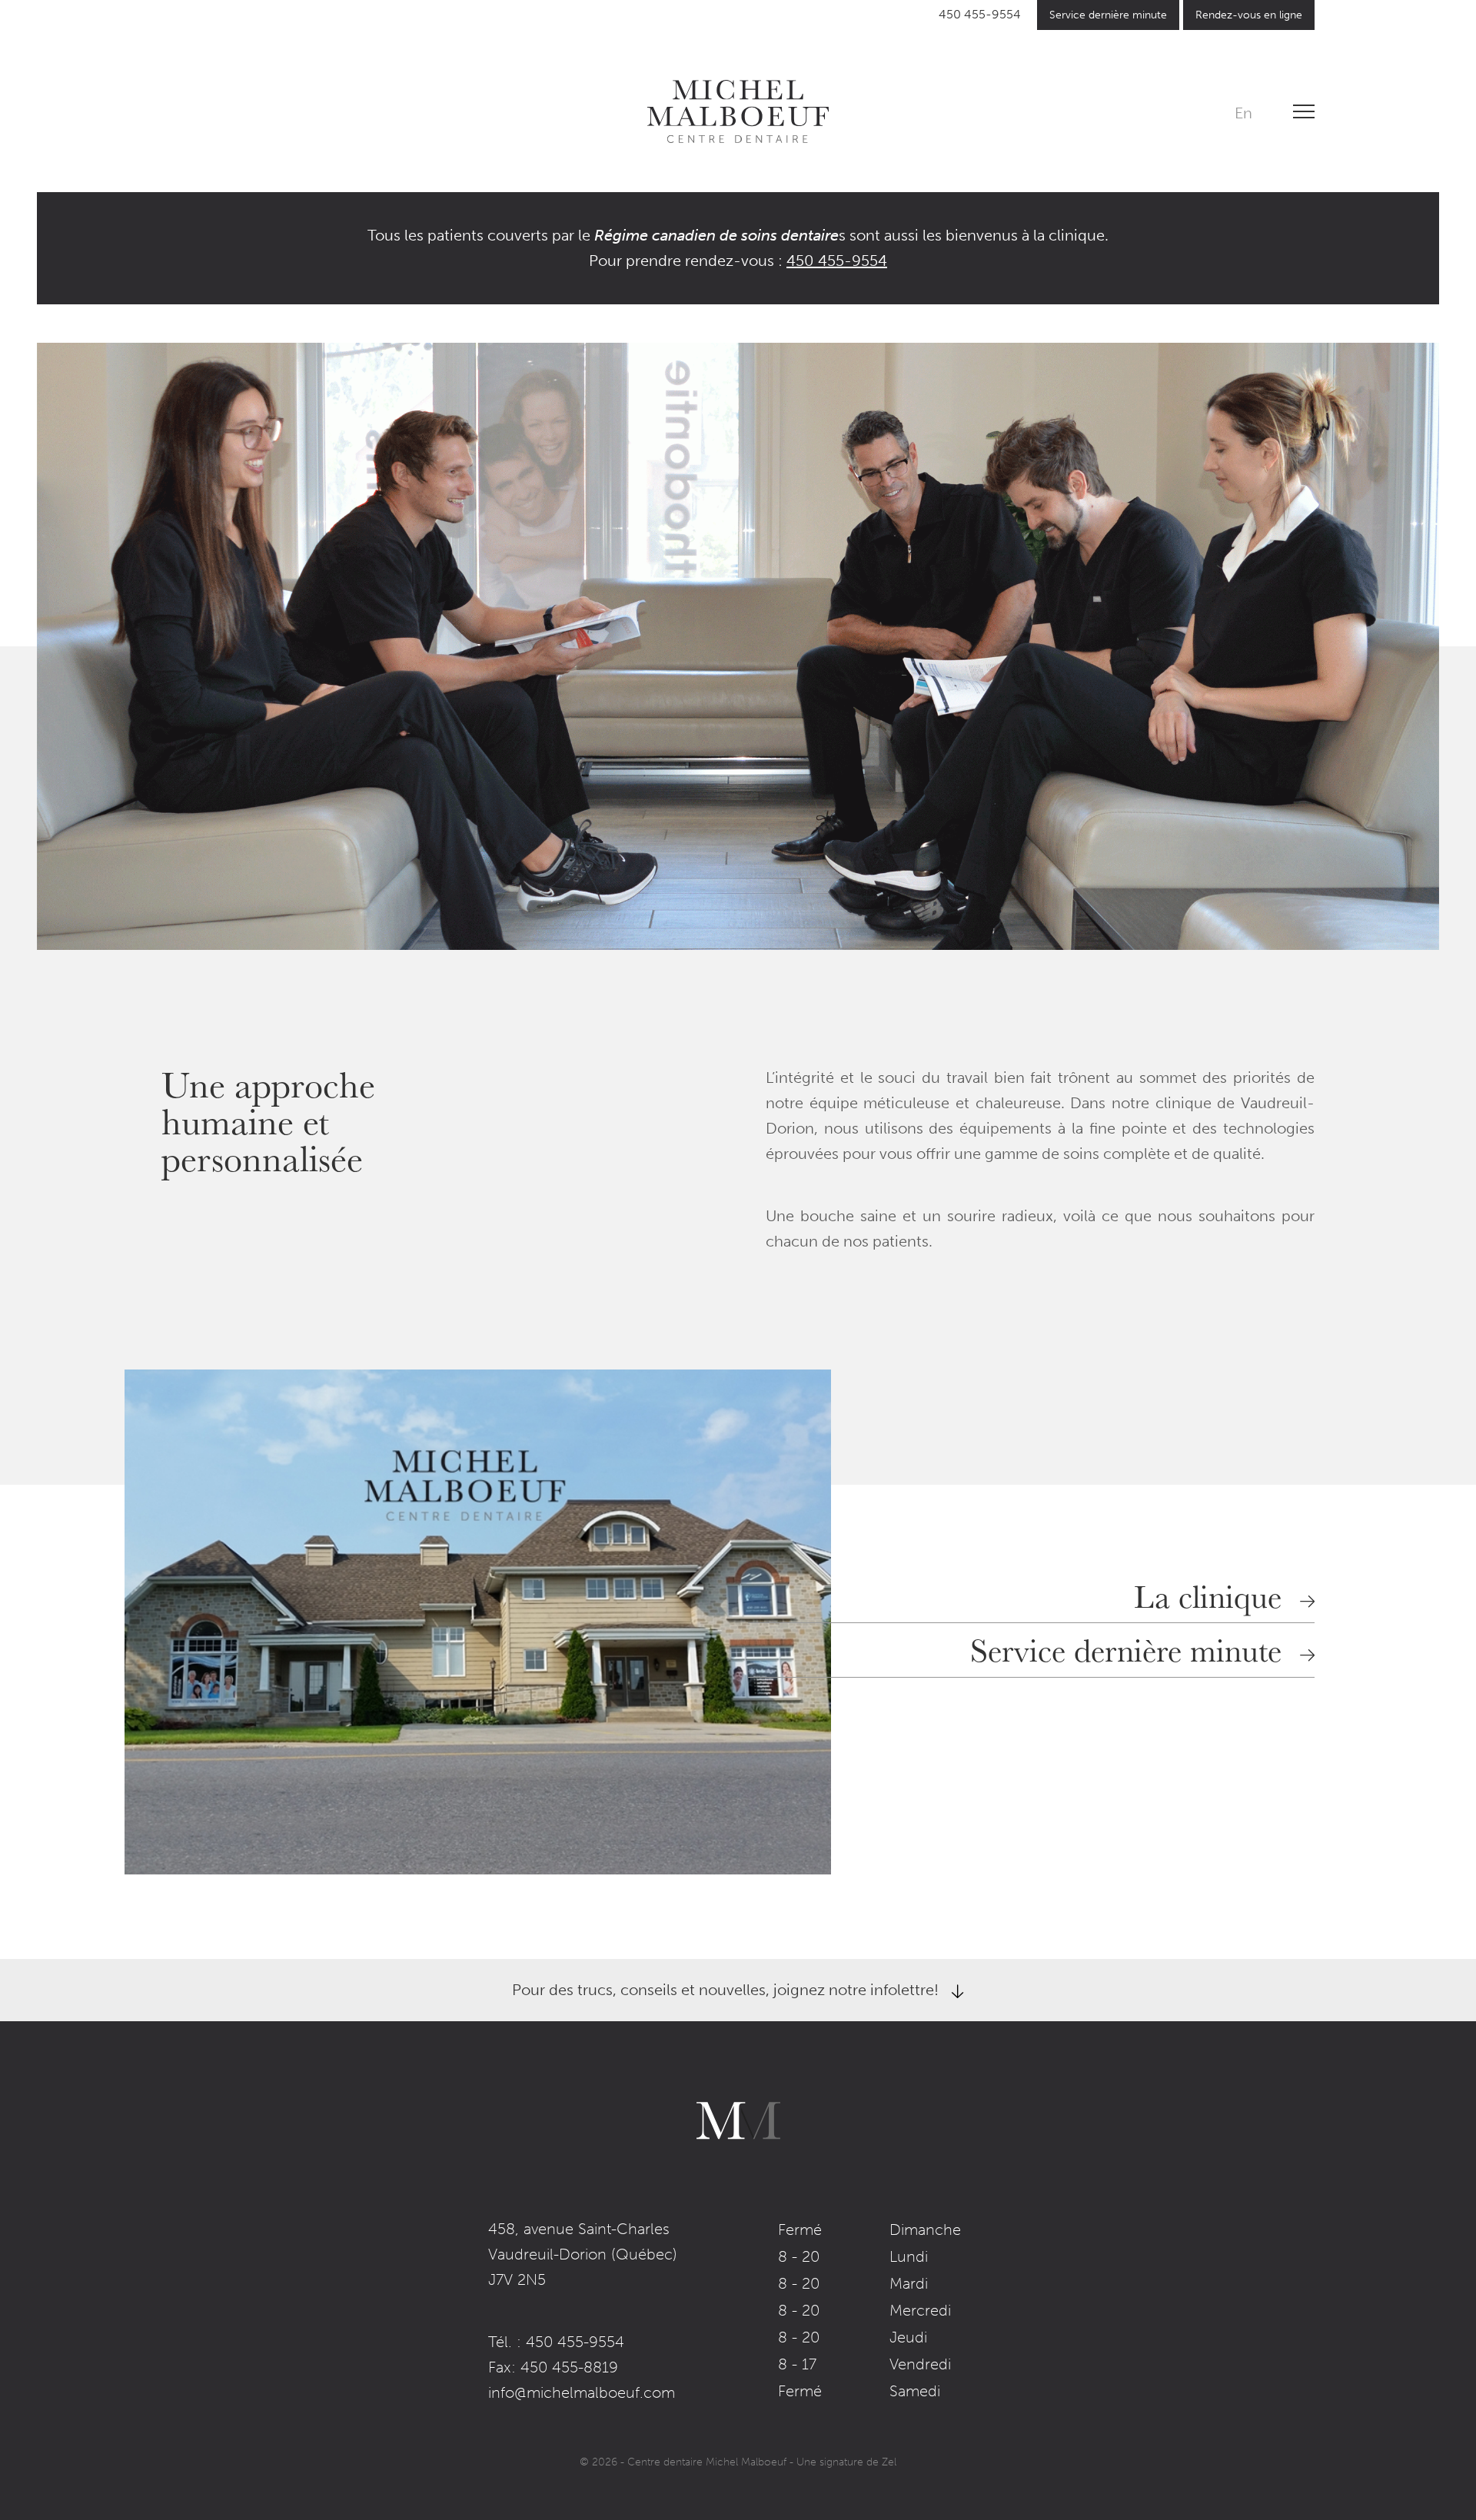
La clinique (1208, 1595)
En (1243, 113)
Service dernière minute (1108, 15)
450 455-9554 (980, 14)
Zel (889, 2462)
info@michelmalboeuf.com (582, 2392)
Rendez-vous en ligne (1249, 15)
